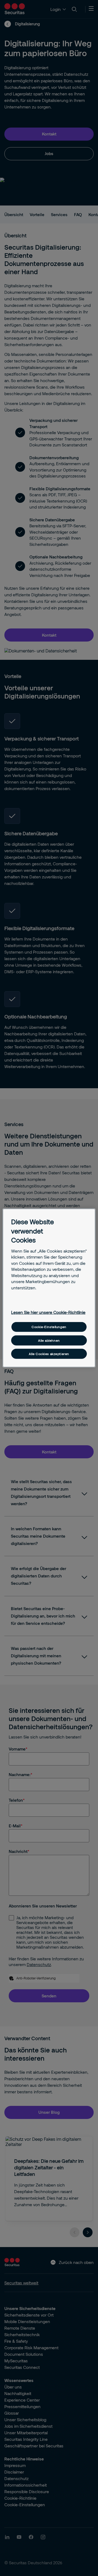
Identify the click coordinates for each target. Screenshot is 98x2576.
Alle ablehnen (49, 1340)
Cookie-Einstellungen (49, 1327)
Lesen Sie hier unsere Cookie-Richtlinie (48, 1312)
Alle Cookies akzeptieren (49, 1354)
